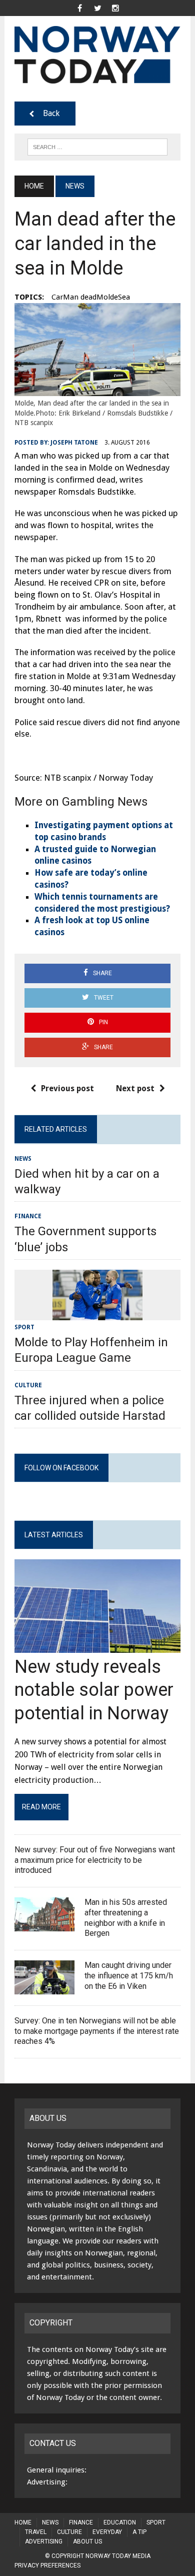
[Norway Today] (97, 55)
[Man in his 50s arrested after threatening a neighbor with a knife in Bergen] (44, 1925)
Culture (28, 1385)
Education (120, 2522)
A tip (139, 2532)
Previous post (67, 1088)
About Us (87, 2541)
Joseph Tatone (74, 443)
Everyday (107, 2532)
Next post (135, 1088)
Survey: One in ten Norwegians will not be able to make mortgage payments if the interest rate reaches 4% (97, 2031)
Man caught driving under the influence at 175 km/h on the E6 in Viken (129, 1976)
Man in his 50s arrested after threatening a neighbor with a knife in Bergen (126, 1918)
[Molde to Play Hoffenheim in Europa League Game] (97, 1314)
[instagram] (115, 7)
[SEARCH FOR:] (97, 146)
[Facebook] (79, 7)
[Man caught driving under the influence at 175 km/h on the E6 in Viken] (44, 1988)
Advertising (44, 2541)
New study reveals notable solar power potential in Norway (94, 1690)
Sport (24, 1327)
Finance (28, 1216)
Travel (36, 2532)
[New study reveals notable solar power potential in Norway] (97, 1646)
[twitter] (97, 7)
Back (51, 113)
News (23, 1159)
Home (23, 2522)
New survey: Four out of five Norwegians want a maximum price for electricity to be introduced (95, 1860)
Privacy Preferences (47, 2565)
